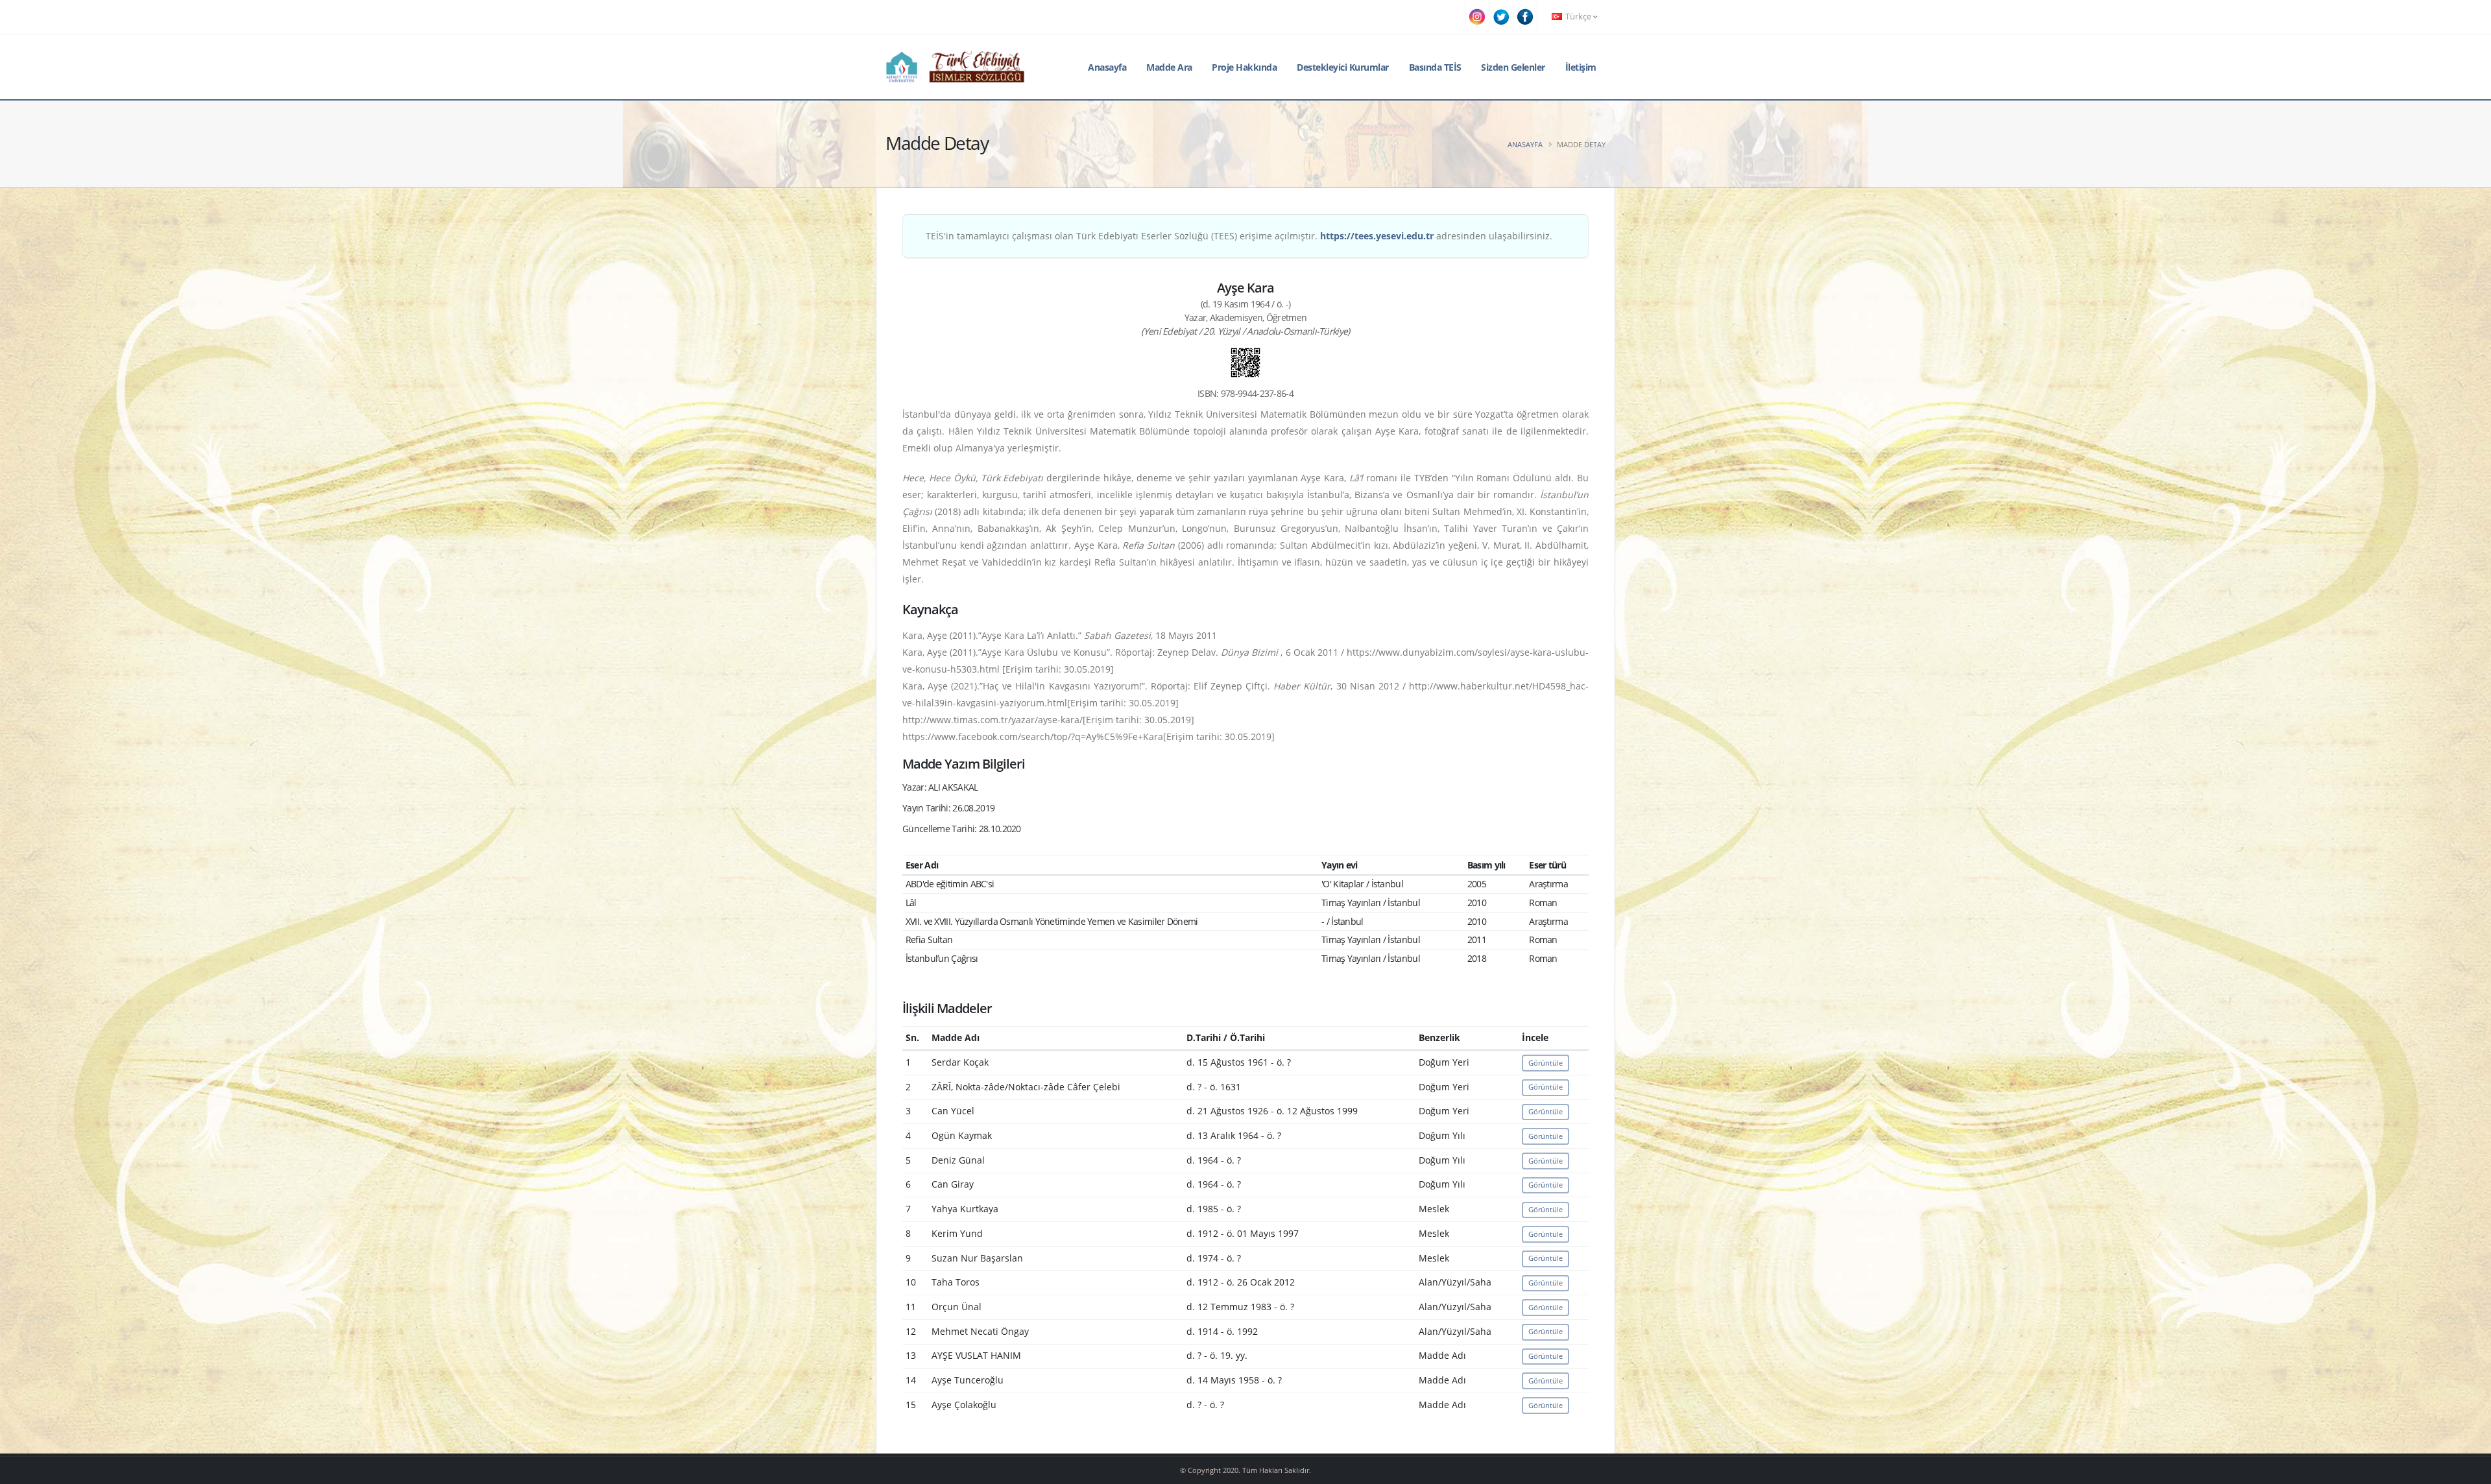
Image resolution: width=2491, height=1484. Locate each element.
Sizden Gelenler (1513, 67)
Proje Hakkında (1244, 67)
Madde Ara (1169, 67)
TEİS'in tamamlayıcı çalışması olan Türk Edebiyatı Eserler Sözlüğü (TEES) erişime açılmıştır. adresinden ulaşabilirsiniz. (1239, 236)
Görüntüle (1546, 1063)
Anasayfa (1107, 67)
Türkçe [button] (1578, 17)
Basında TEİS (1435, 67)
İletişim (1581, 67)
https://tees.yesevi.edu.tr (1377, 236)
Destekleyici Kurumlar (1343, 67)
